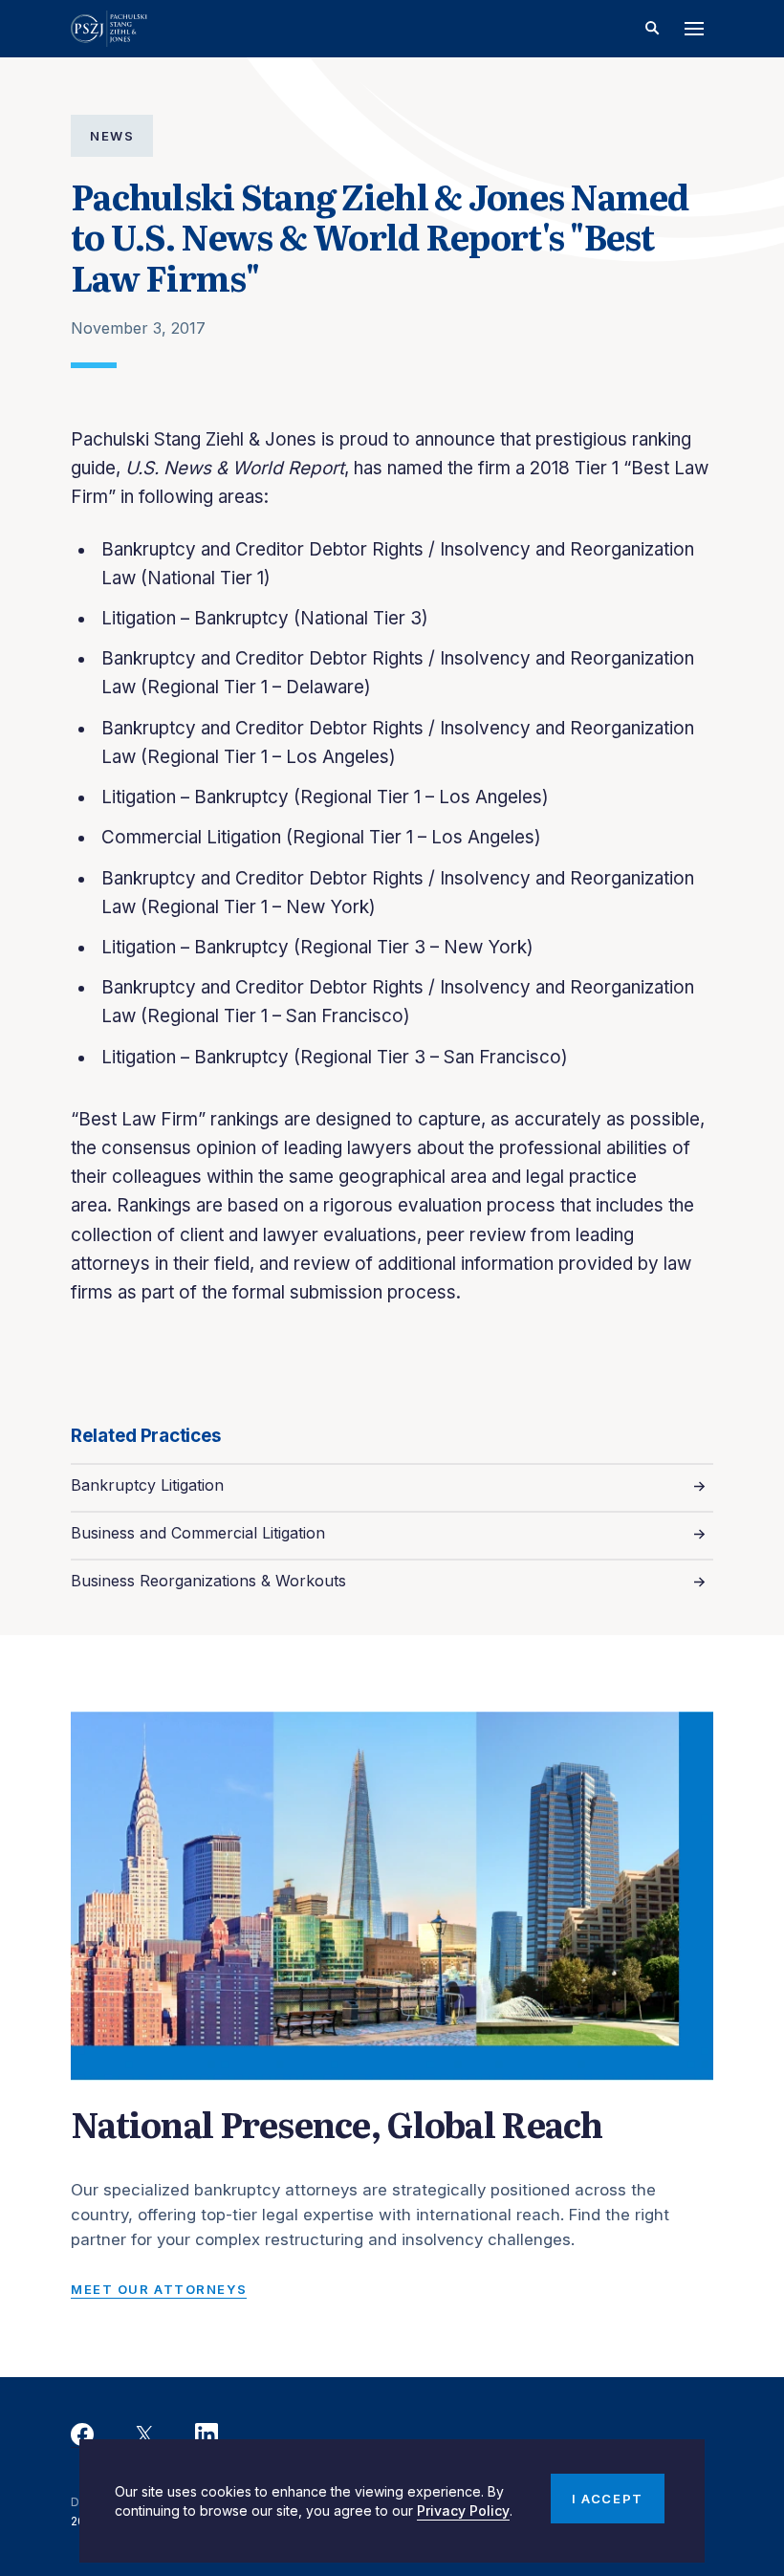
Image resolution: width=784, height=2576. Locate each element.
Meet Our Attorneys (159, 2289)
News (112, 136)
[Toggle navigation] (694, 29)
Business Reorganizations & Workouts (208, 1581)
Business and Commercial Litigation (198, 1533)
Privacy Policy (463, 2511)
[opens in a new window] (82, 2435)
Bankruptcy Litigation (147, 1485)
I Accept (607, 2499)
